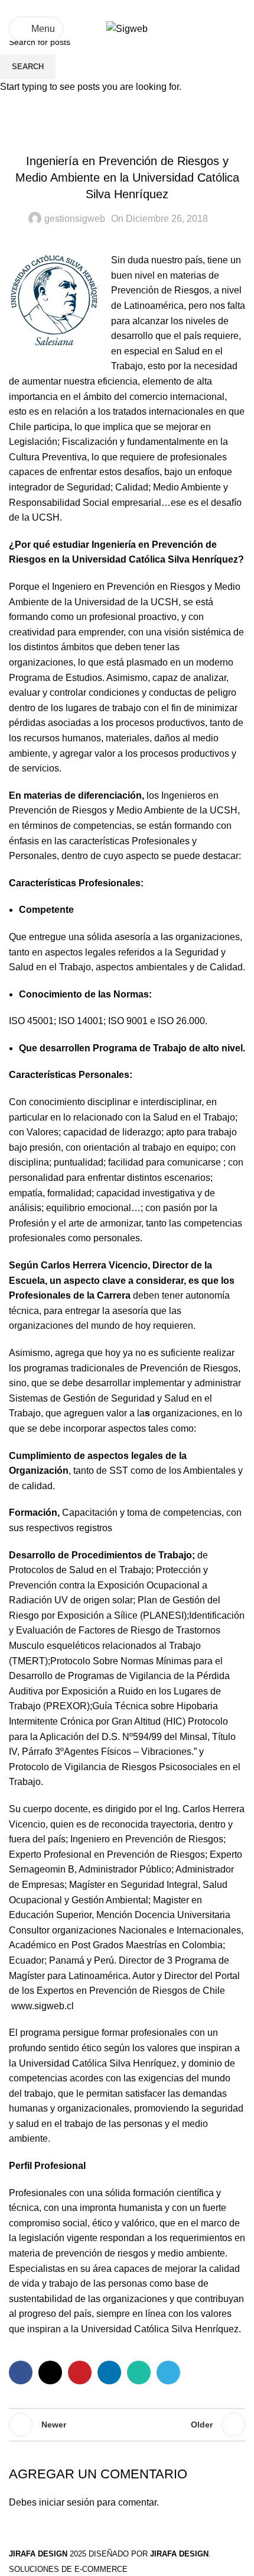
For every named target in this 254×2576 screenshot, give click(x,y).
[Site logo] (127, 28)
